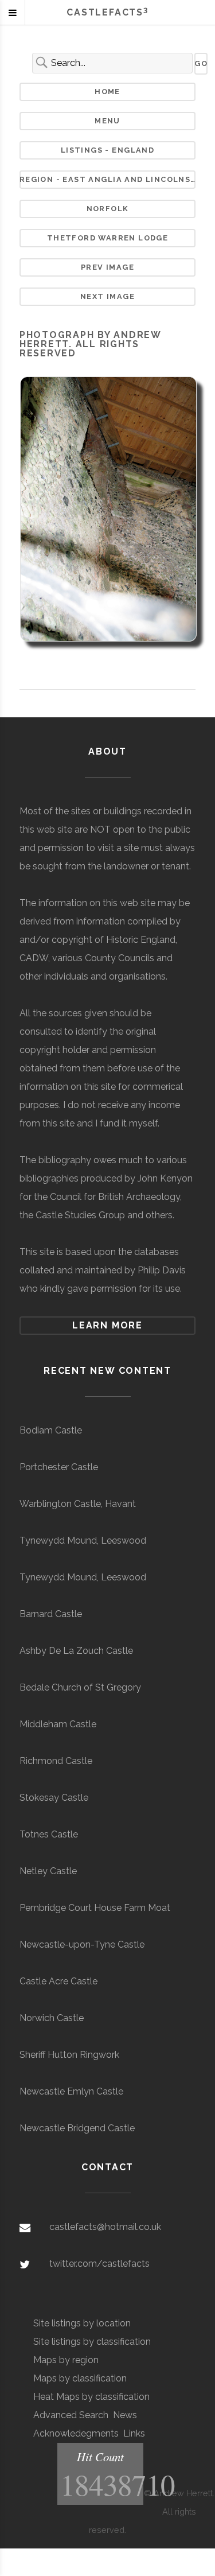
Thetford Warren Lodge (108, 238)
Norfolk (108, 209)
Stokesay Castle (54, 1798)
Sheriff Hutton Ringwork (69, 2055)
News (125, 2415)
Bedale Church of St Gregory (80, 1687)
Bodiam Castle (51, 1430)
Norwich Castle (52, 2018)
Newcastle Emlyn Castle (71, 2091)
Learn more (107, 1325)
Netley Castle (48, 1871)
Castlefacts (107, 12)
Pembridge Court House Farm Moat (95, 1908)
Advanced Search (71, 2415)
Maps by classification (80, 2378)
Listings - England (107, 150)
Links (134, 2433)
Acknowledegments (76, 2433)
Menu (107, 121)
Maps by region (66, 2360)
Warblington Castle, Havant (78, 1504)
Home (107, 92)
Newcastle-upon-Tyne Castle (82, 1944)
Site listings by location (82, 2323)
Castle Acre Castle (58, 1981)
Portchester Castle (59, 1467)
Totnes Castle (49, 1834)
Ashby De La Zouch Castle (76, 1651)
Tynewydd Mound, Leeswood (83, 1540)
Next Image (107, 296)
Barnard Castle (51, 1614)
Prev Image (107, 267)
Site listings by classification (92, 2342)
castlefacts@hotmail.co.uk (105, 2227)
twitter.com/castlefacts (99, 2264)
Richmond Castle (56, 1761)
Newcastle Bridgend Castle (77, 2128)
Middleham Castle (58, 1724)
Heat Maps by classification (91, 2397)
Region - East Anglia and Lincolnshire (108, 179)
